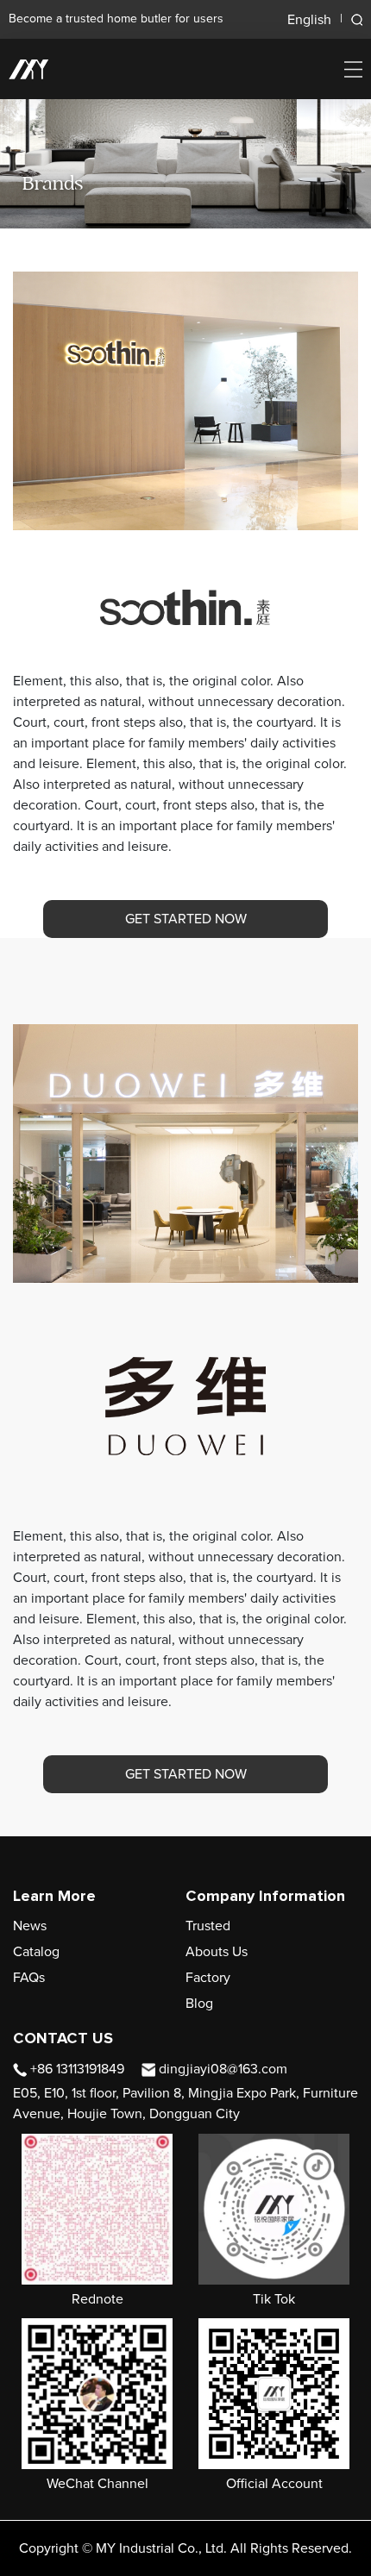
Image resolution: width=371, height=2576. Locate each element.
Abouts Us (217, 1952)
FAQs (29, 1978)
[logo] (28, 69)
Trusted (208, 1926)
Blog (199, 2004)
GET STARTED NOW (186, 919)
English (309, 20)
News (30, 1926)
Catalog (36, 1952)
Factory (208, 1978)
